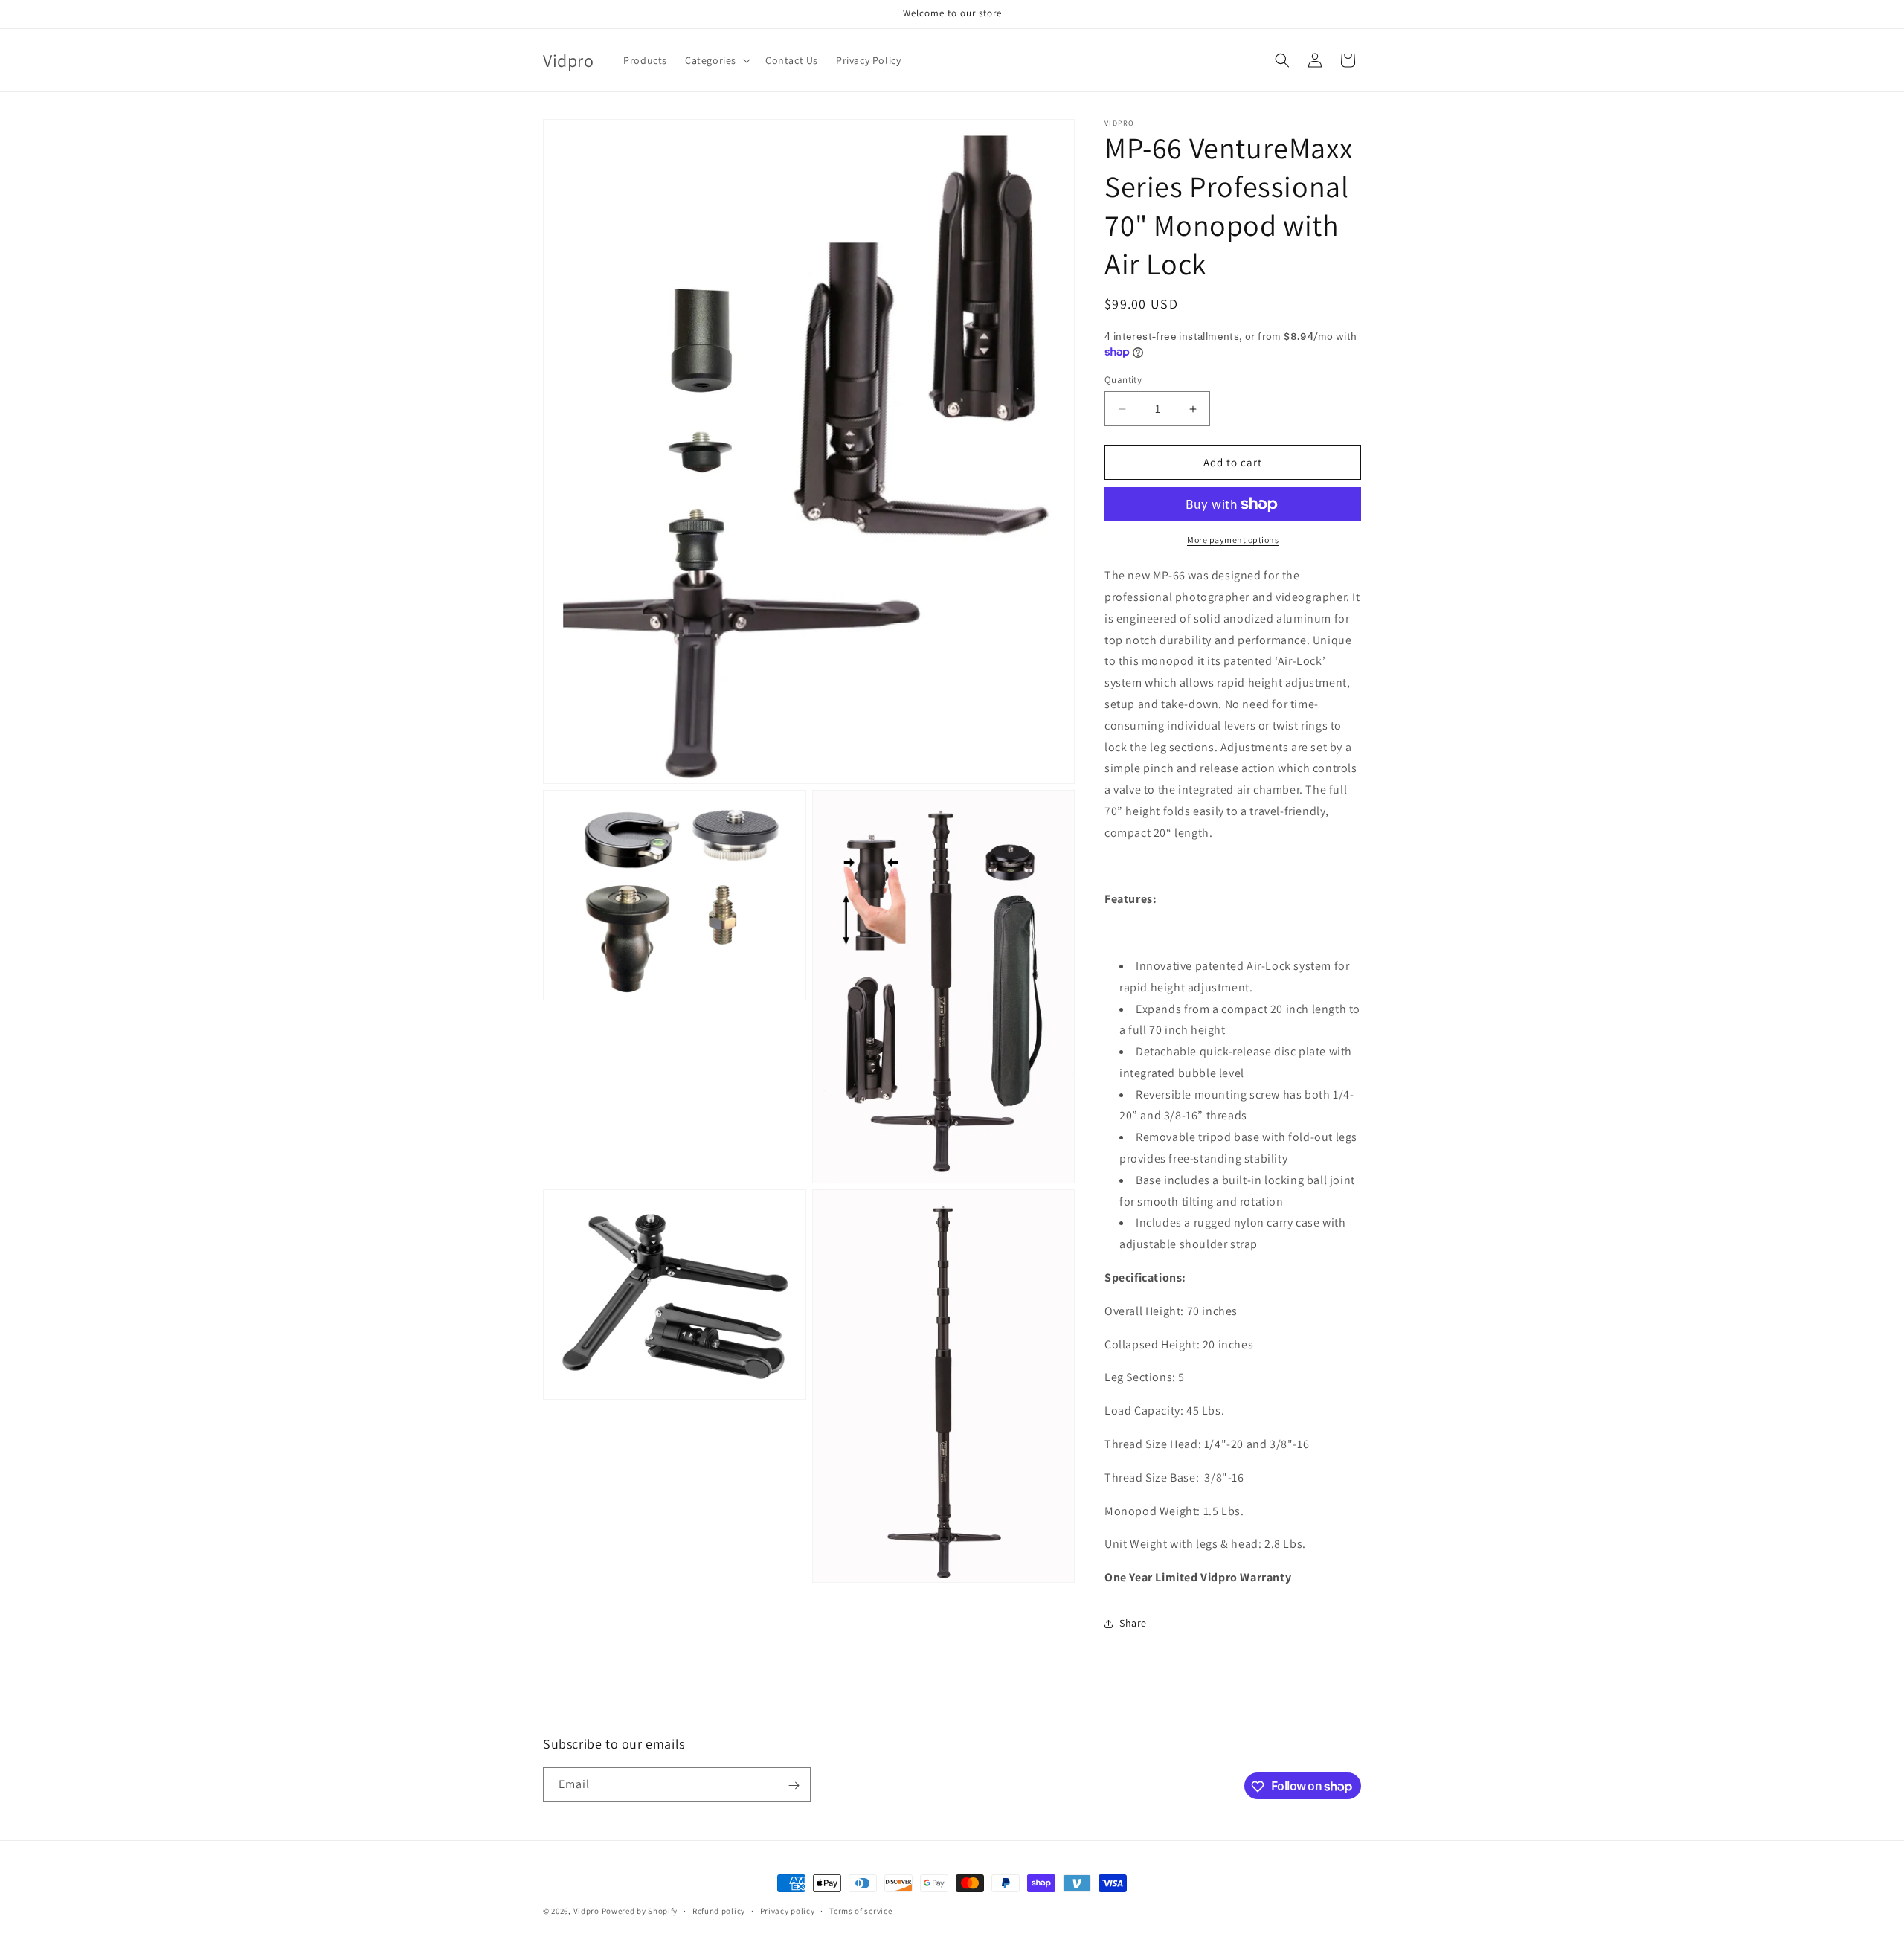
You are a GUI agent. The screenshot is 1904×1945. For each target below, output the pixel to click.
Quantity (1123, 380)
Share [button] (1133, 1623)
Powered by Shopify (640, 1911)
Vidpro (586, 1911)
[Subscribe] (794, 1785)
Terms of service (861, 1910)
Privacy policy (788, 1910)
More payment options (1233, 540)
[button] (716, 60)
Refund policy (719, 1910)
